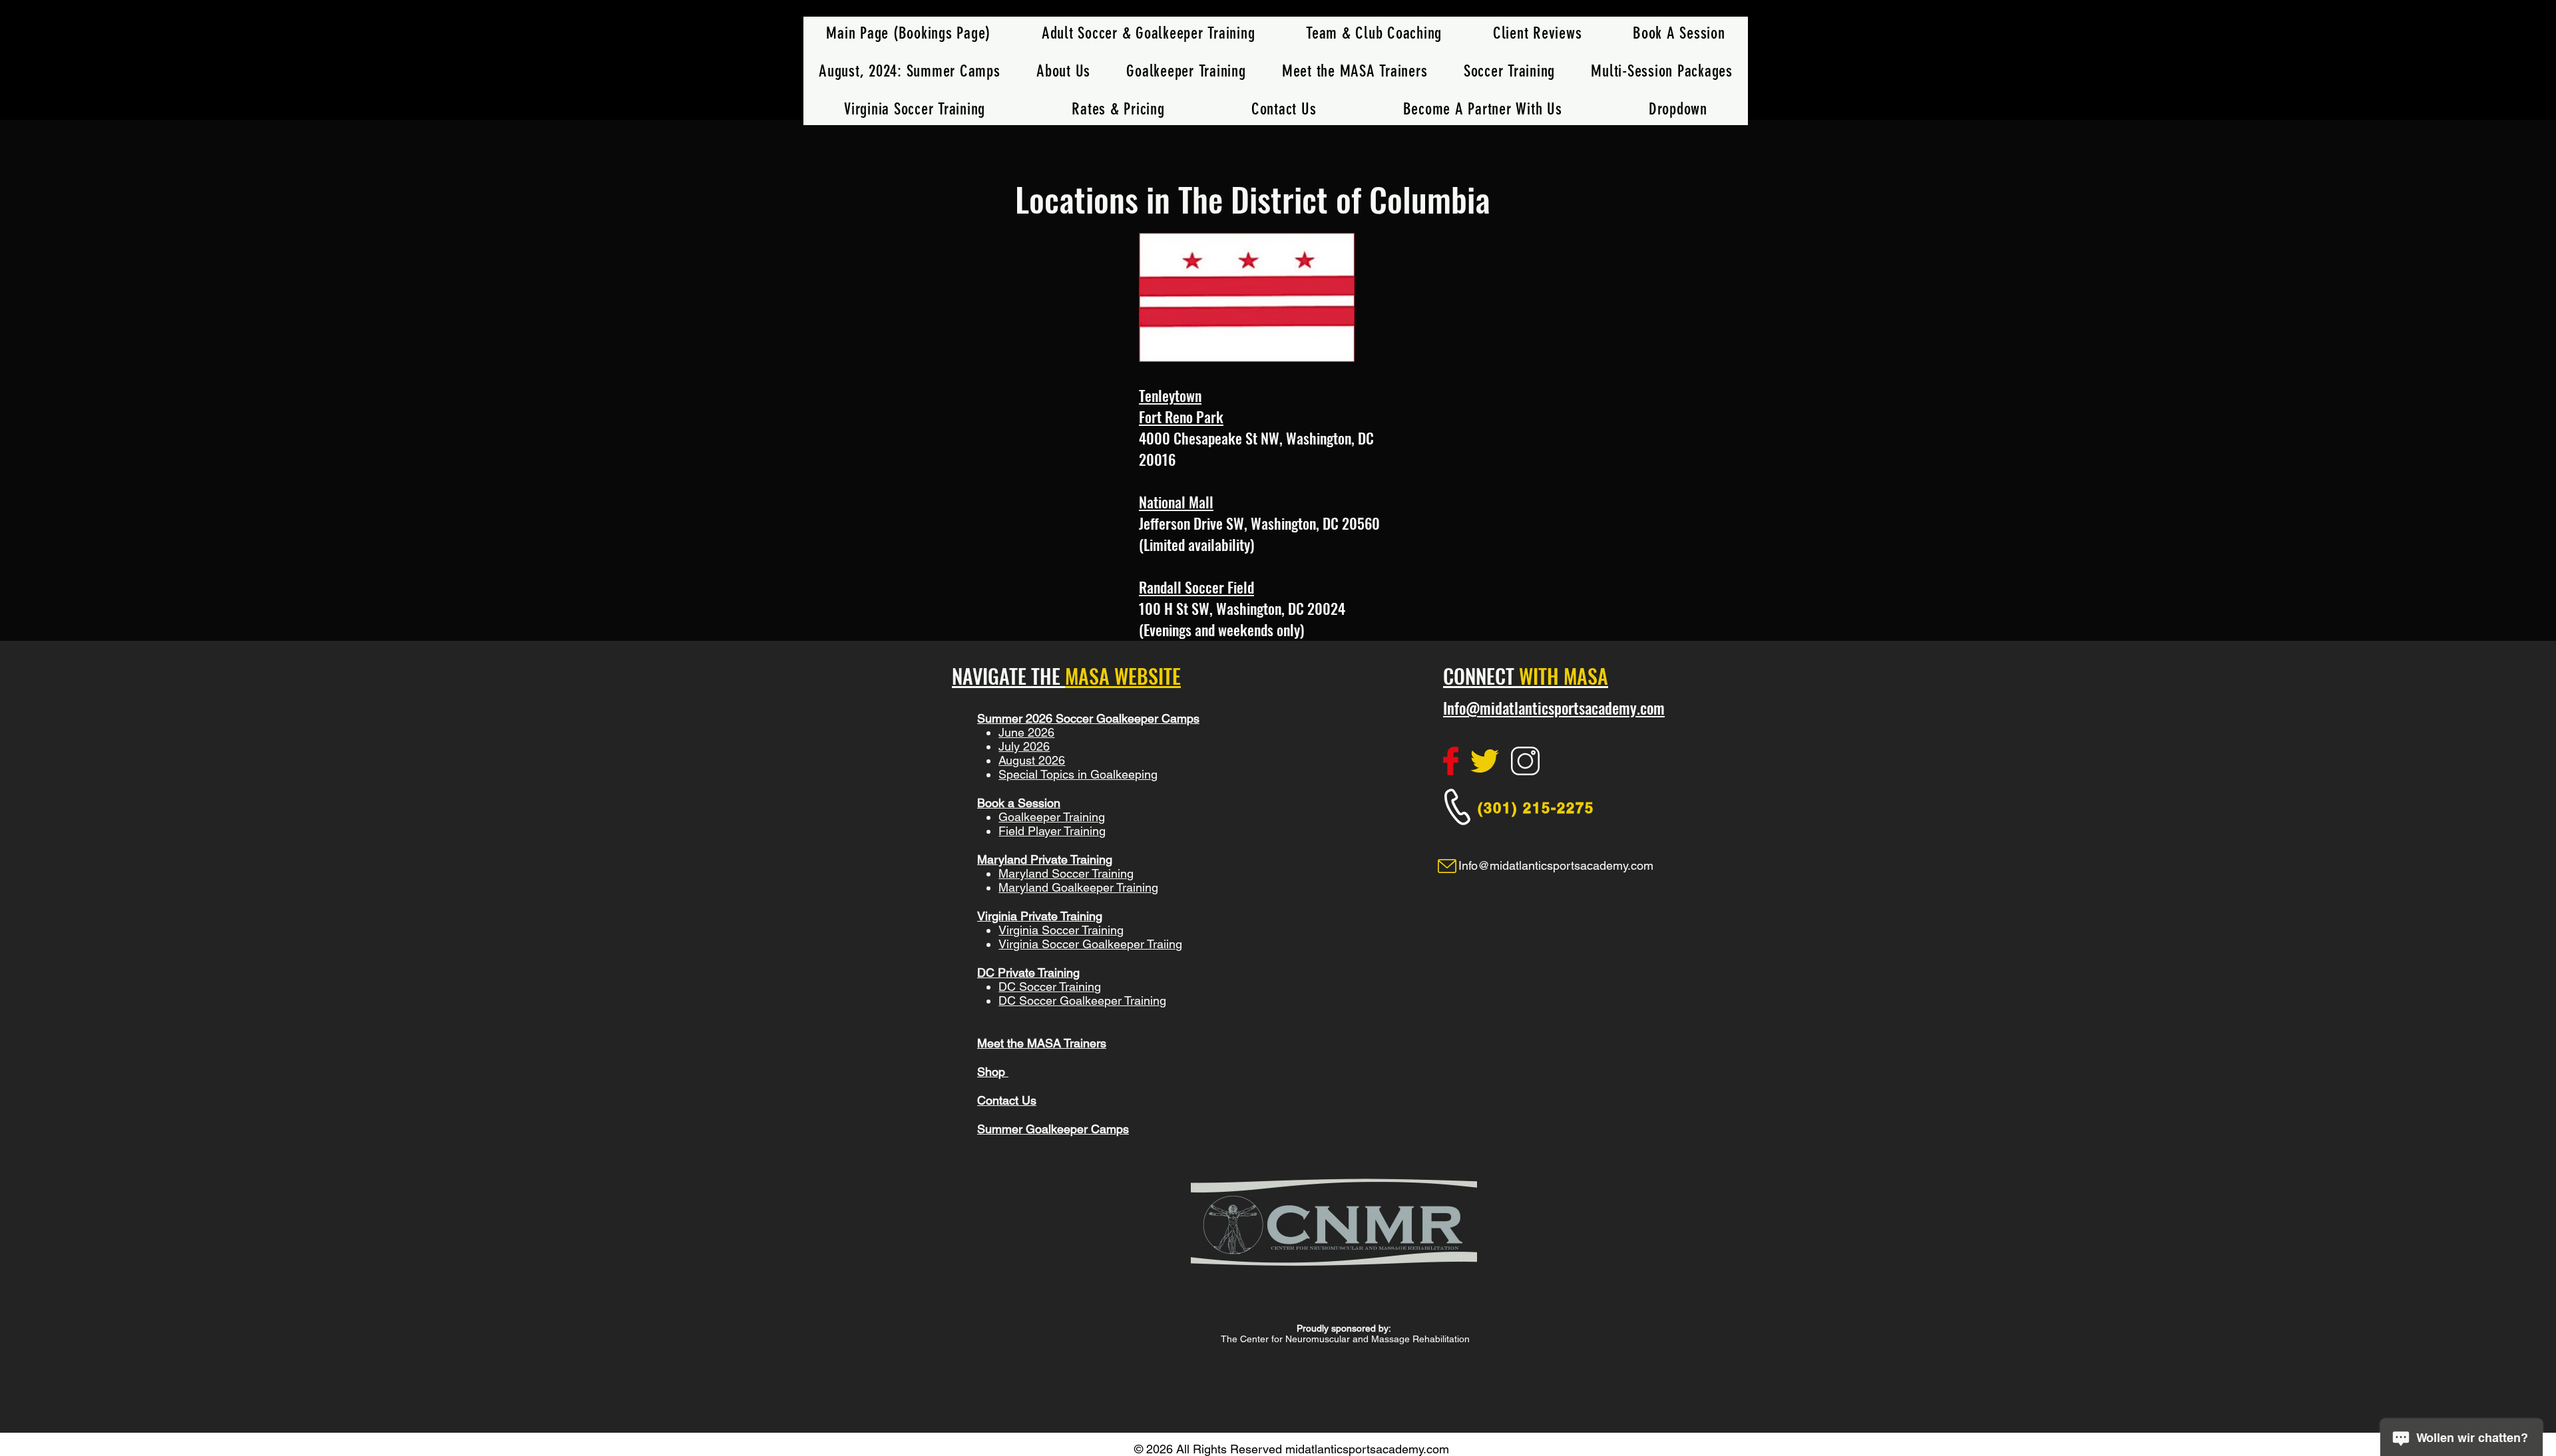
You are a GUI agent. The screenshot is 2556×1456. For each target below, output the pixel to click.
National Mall (1176, 502)
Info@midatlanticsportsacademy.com (1554, 708)
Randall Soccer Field (1196, 587)
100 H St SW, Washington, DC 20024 (1242, 608)
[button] (1510, 71)
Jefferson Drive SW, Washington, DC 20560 (1259, 523)
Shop (993, 1072)
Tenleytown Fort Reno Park (1181, 406)
